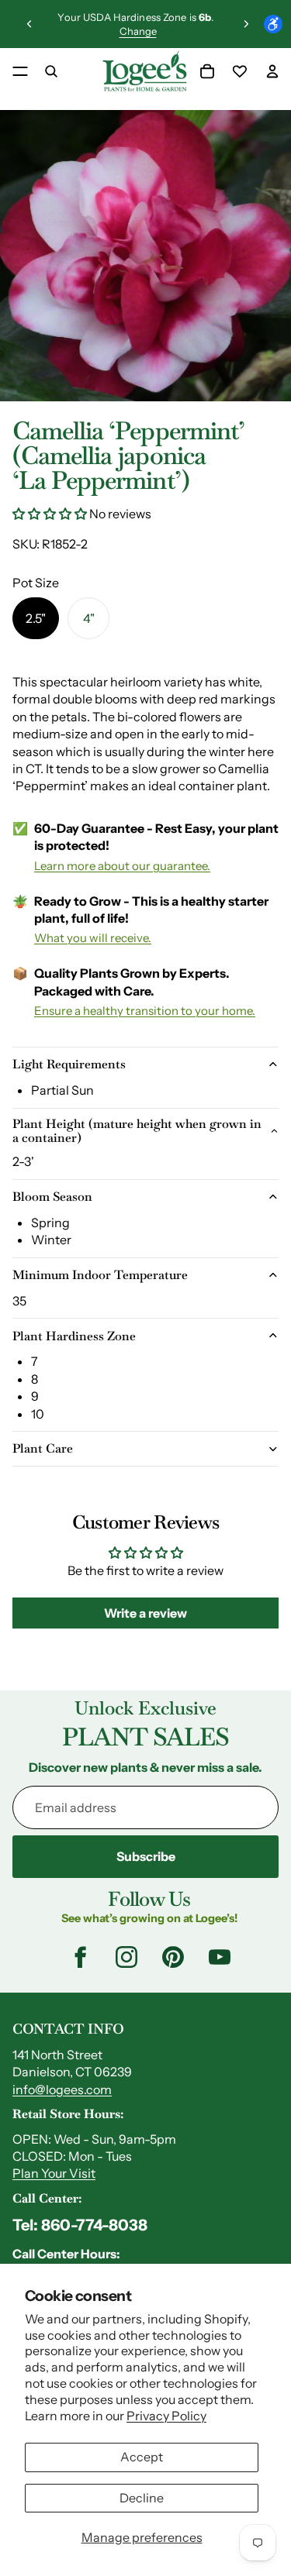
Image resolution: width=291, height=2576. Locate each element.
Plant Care (43, 1448)
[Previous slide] (29, 24)
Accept (142, 2457)
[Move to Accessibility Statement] (273, 24)
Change (138, 31)
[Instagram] (126, 1957)
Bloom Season (52, 1197)
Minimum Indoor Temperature (100, 1275)
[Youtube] (220, 1957)
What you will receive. (93, 938)
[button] (51, 514)
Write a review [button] (145, 1613)
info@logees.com (62, 2089)
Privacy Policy (166, 2416)
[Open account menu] (272, 71)
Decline (142, 2498)
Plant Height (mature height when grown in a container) (137, 1131)
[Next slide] (246, 24)
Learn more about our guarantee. (122, 866)
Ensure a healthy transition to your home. (145, 1011)
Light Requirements (69, 1064)
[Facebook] (80, 1957)
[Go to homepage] (145, 71)
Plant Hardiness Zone (74, 1336)
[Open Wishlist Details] (240, 71)
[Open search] (51, 71)
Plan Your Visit (54, 2173)
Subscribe (146, 1856)
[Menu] (20, 71)
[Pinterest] (173, 1957)
